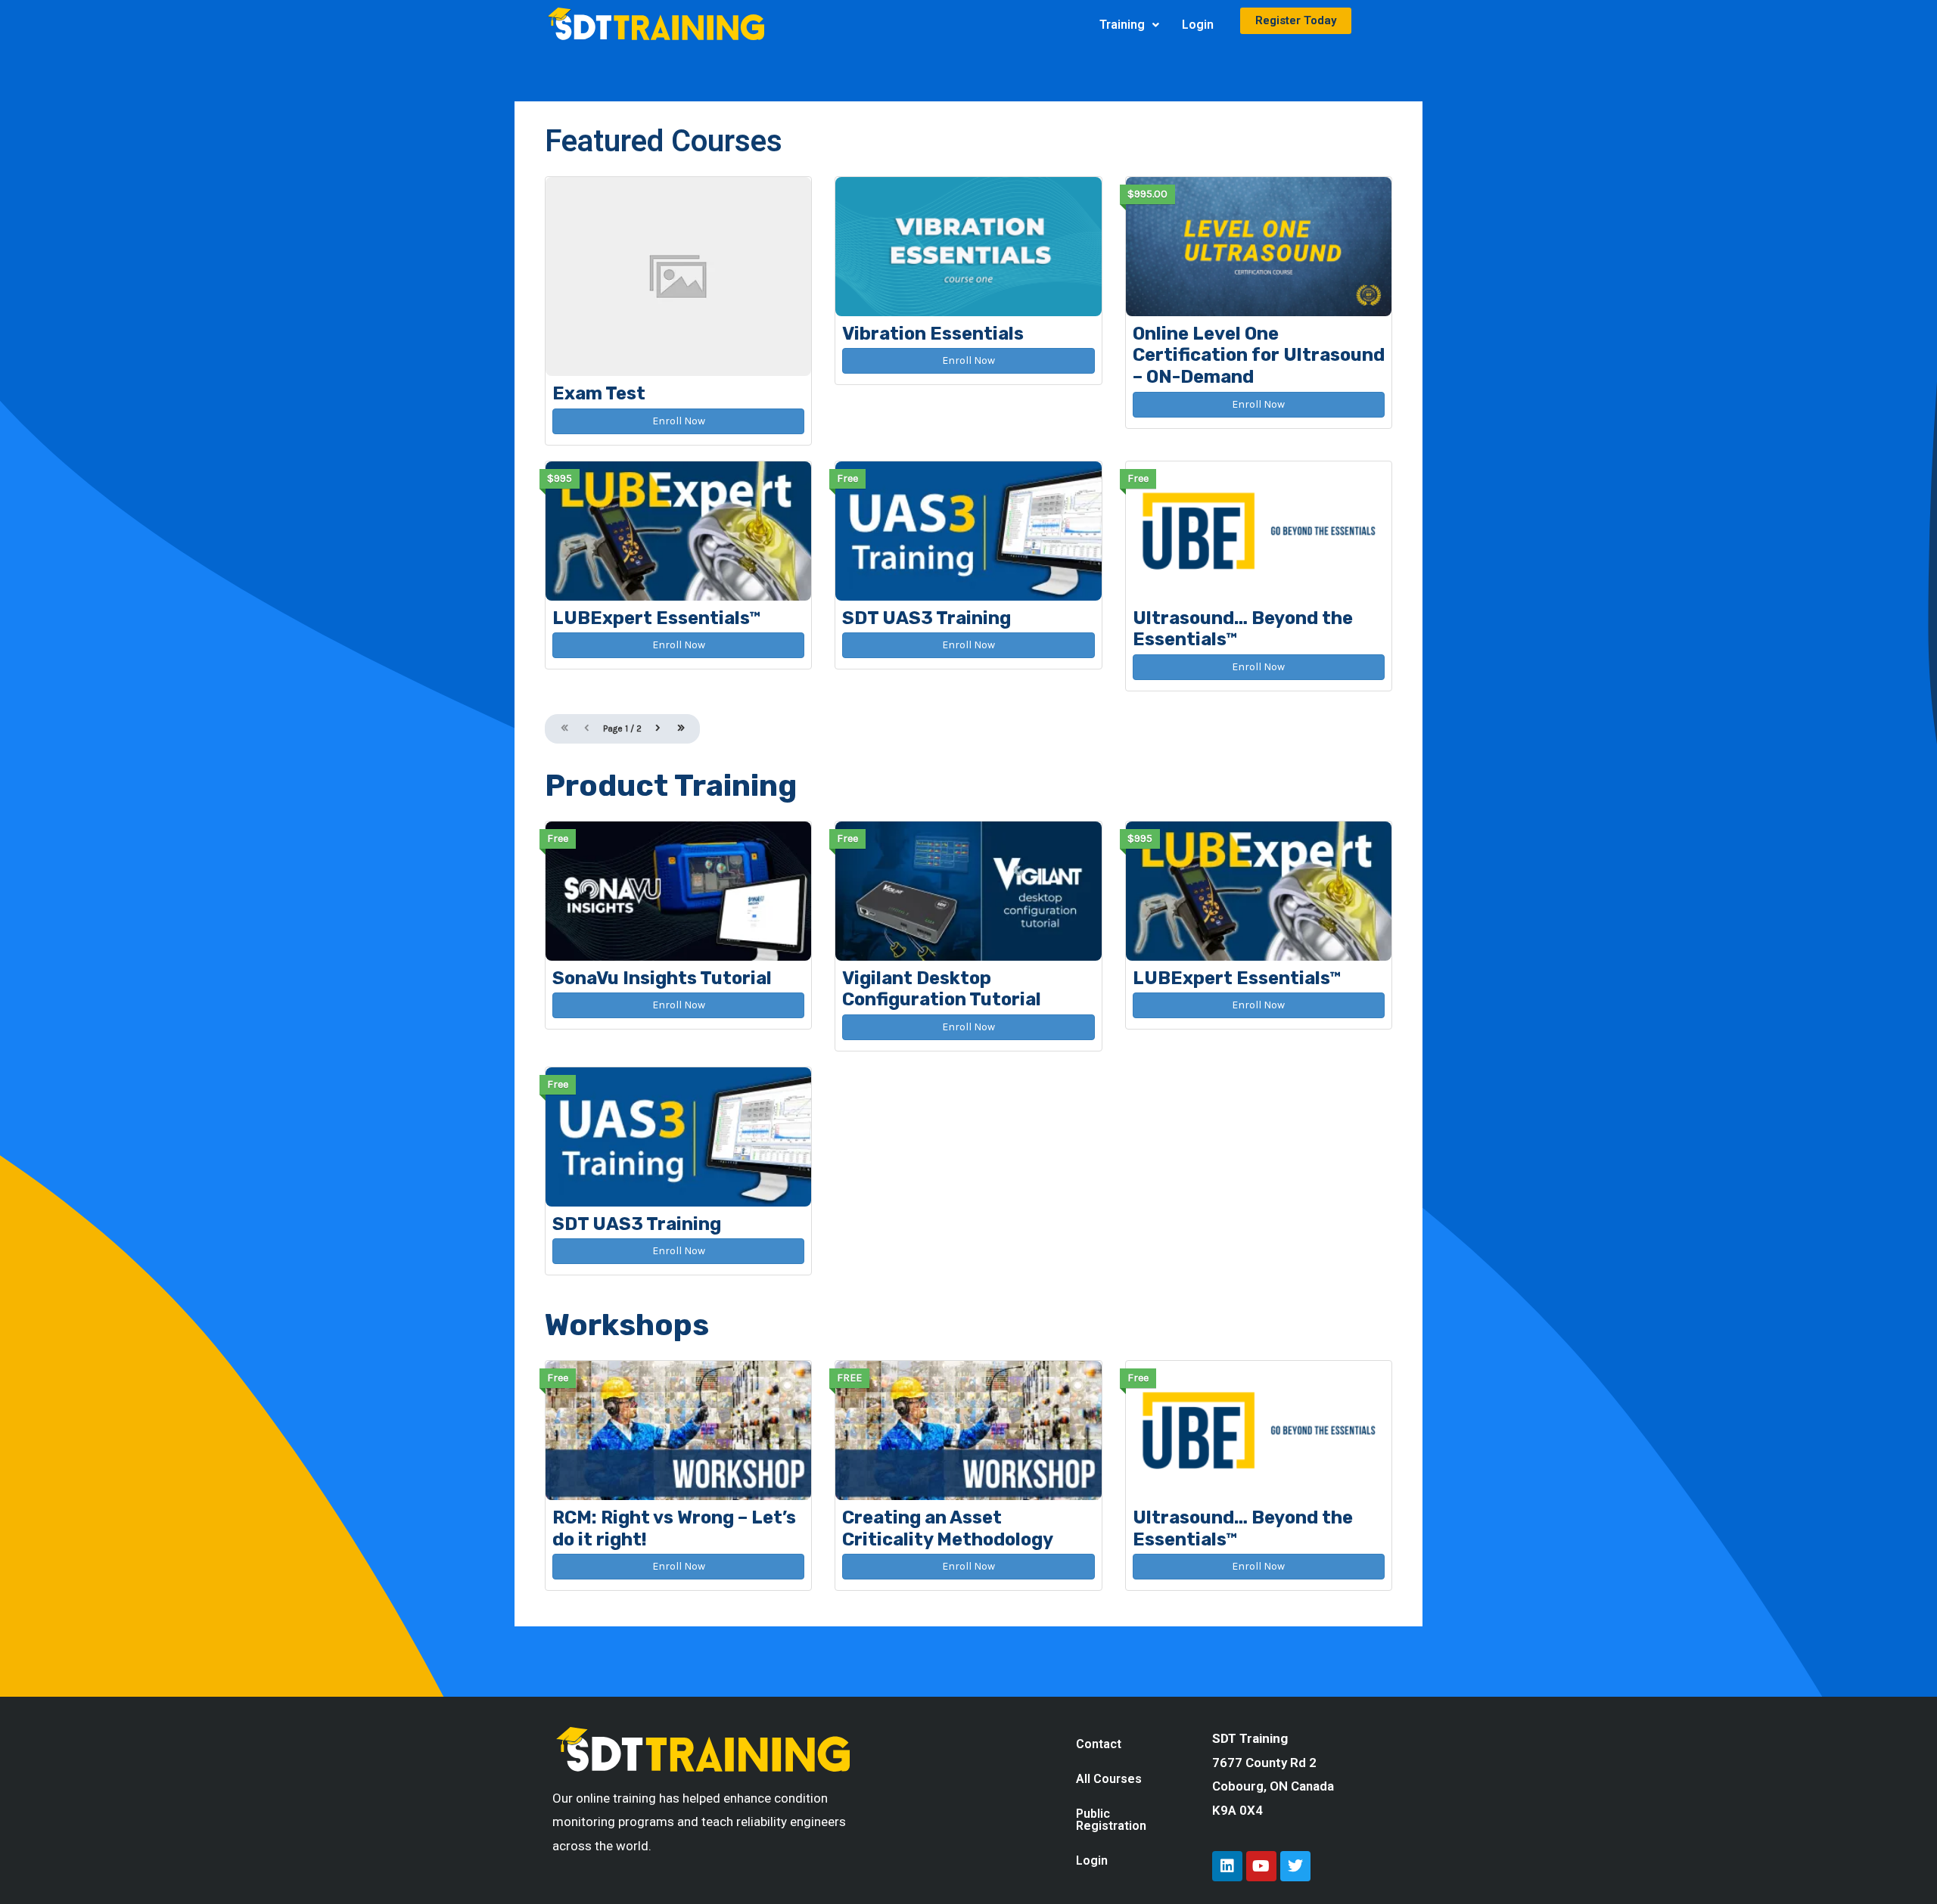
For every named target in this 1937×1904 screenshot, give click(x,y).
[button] (1129, 25)
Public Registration (1111, 1820)
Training (1122, 25)
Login (1198, 25)
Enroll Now (679, 421)
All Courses (1109, 1779)
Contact (1099, 1744)
